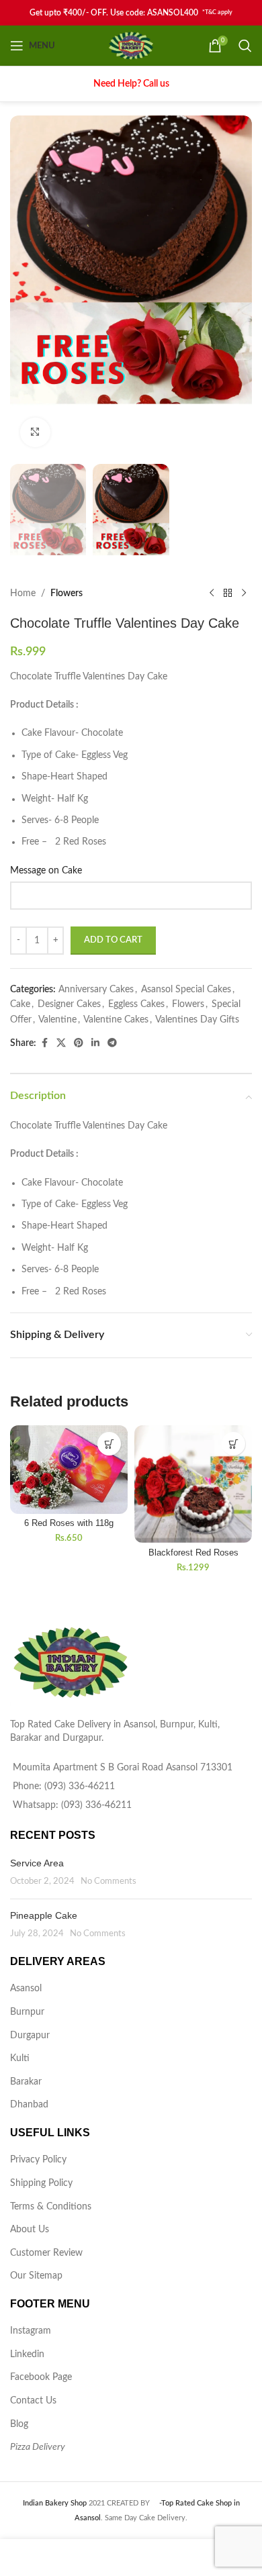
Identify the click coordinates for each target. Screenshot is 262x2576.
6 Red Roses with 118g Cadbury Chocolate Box (69, 1528)
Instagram (31, 2331)
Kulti (20, 2058)
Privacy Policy (38, 2160)
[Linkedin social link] (95, 1043)
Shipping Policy (41, 2183)
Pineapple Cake (44, 1915)
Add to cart (113, 940)
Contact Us (33, 2401)
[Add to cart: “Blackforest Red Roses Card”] (233, 1444)
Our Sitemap (36, 2276)
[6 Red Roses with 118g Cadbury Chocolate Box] (69, 1469)
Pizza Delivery (38, 2447)
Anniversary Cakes (96, 990)
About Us (30, 2230)
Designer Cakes (69, 1004)
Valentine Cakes (116, 1020)
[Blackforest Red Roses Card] (193, 1484)
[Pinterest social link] (79, 1043)
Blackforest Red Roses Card (193, 1558)
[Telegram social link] (112, 1043)
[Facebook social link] (44, 1043)
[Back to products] (228, 593)
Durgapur (30, 2036)
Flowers (67, 593)
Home (23, 593)
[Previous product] (212, 593)
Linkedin (27, 2354)
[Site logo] (131, 46)
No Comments (108, 1881)
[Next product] (244, 593)
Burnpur (27, 2012)
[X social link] (61, 1043)
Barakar (26, 2082)
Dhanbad (29, 2105)
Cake (20, 1004)
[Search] (245, 46)
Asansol (26, 1989)
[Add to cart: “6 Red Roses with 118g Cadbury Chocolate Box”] (109, 1444)
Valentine (57, 1020)
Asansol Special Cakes (186, 990)
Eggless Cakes (136, 1004)
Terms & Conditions (51, 2207)
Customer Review (46, 2253)
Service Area (37, 1863)
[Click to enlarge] (35, 433)
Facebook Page (41, 2377)
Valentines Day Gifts (197, 1020)
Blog (19, 2424)
